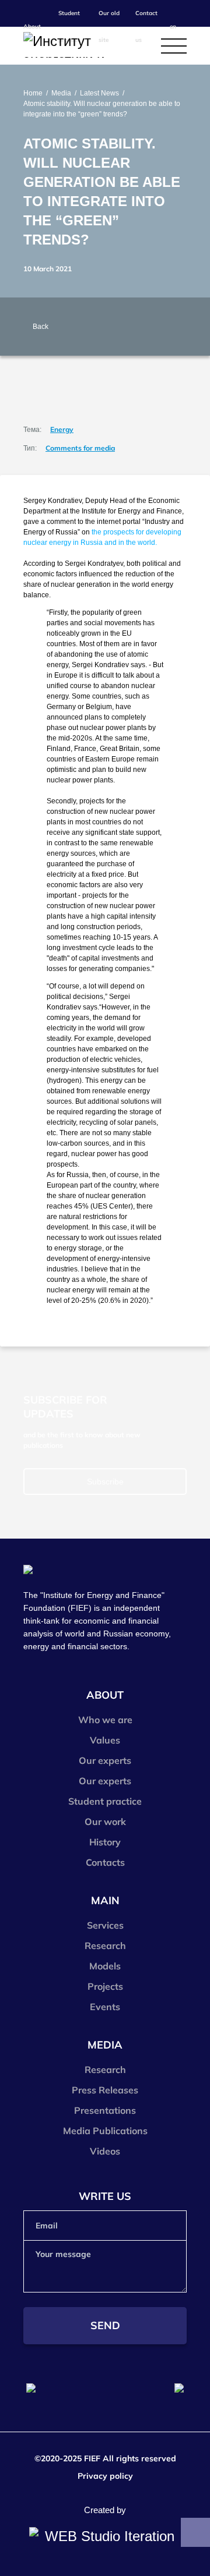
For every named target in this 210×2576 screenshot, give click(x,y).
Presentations (105, 2110)
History (105, 1842)
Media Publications (105, 2131)
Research (105, 1946)
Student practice (105, 1801)
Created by (105, 2510)
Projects (105, 1986)
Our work (105, 1822)
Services (105, 1925)
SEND (105, 2325)
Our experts (105, 1760)
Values (105, 1740)
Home (33, 93)
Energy (62, 429)
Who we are (105, 1720)
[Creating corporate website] (105, 2536)
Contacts (105, 1862)
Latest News (99, 93)
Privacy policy (105, 2476)
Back (41, 327)
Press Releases (105, 2090)
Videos (105, 2151)
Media (61, 93)
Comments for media (80, 448)
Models (105, 1966)
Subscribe (105, 1482)
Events (105, 2007)
